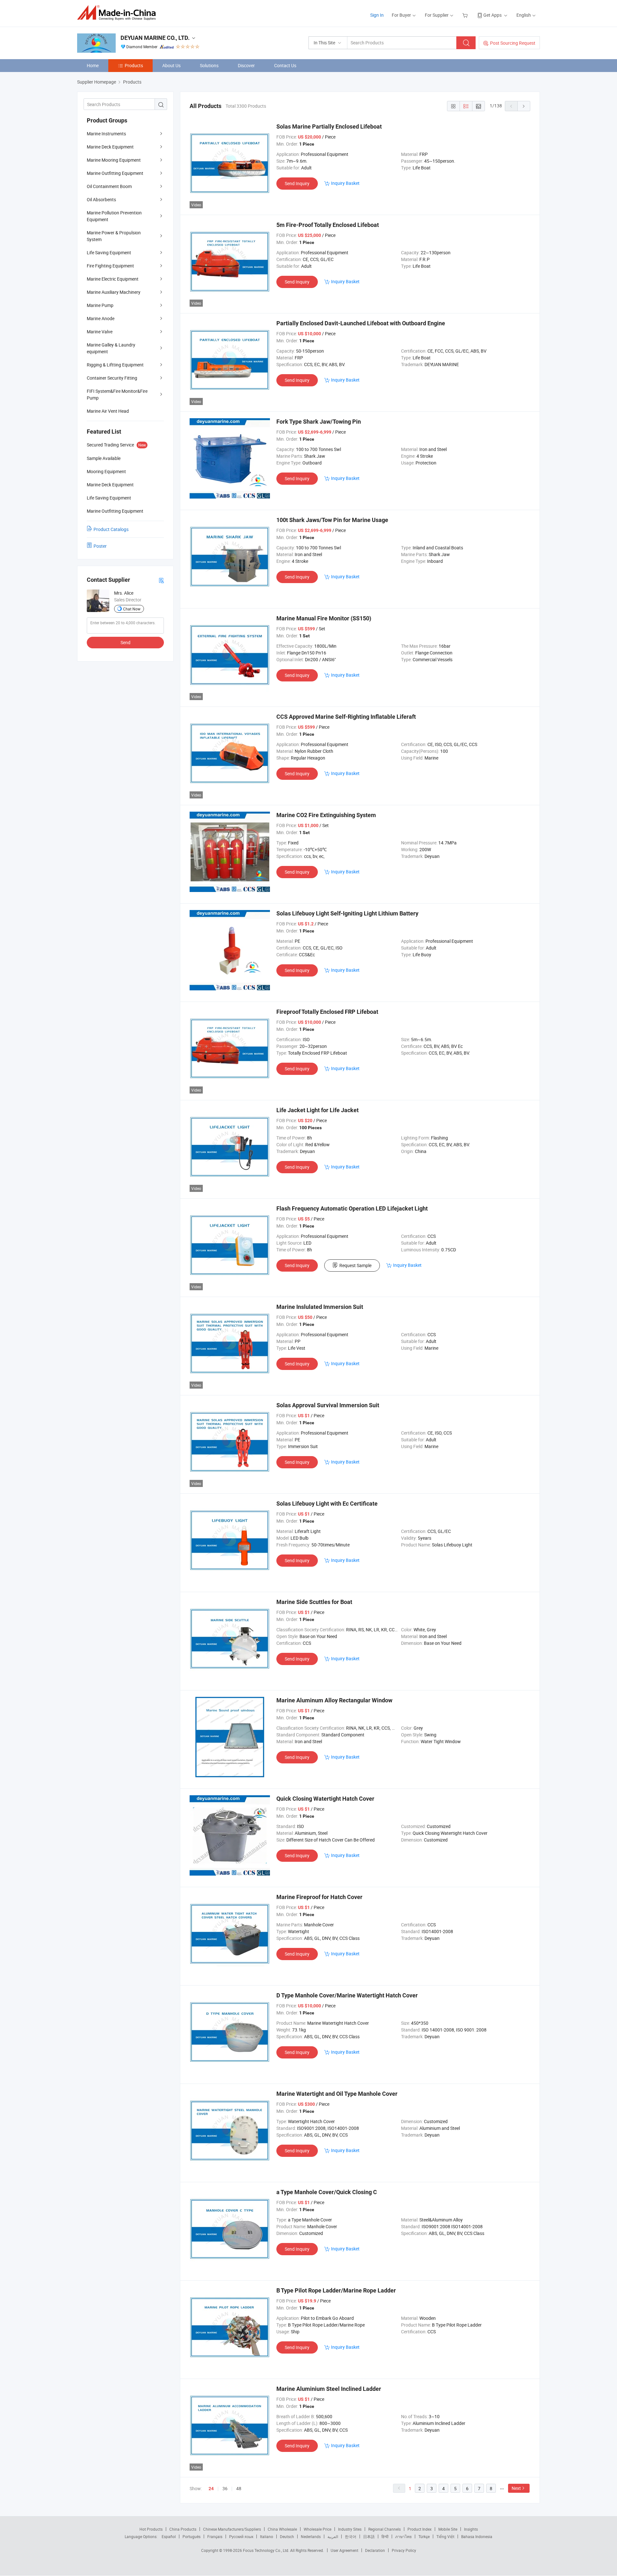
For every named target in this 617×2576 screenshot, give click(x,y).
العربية (333, 2536)
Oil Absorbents (101, 199)
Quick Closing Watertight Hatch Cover (325, 1799)
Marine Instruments (106, 134)
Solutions (209, 65)
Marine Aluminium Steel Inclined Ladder (329, 2389)
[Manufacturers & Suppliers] (118, 13)
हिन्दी (385, 2536)
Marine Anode (101, 318)
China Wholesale (282, 2529)
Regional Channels (385, 2529)
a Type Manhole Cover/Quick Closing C (327, 2192)
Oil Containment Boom (109, 186)
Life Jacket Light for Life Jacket (317, 1110)
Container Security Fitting (112, 378)
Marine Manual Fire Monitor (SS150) (324, 618)
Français (215, 2536)
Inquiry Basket (345, 183)
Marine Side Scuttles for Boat (314, 1602)
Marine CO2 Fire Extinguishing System (326, 815)
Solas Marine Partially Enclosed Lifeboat (329, 126)
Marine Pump (100, 305)
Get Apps (492, 15)
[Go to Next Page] (524, 106)
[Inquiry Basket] (466, 15)
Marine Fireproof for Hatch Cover (319, 1897)
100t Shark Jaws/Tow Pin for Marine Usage (332, 520)
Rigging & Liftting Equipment (115, 365)
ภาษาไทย (403, 2536)
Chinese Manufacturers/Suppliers (232, 2529)
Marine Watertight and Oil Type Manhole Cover (337, 2094)
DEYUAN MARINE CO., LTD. (155, 38)
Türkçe (424, 2536)
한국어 (351, 2536)
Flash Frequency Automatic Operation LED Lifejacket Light (352, 1208)
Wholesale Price (317, 2529)
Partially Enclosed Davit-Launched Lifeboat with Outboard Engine (361, 323)
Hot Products (151, 2529)
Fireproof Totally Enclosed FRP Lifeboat (327, 1012)
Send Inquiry (297, 183)
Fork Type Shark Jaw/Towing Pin (319, 422)
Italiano (267, 2536)
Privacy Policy (404, 2550)
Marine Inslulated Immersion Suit (320, 1307)
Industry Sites (350, 2529)
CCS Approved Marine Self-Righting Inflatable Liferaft (346, 717)
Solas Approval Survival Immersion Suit (328, 1405)
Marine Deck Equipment (110, 147)
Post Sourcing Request (513, 43)
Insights (471, 2529)
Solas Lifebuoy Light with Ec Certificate (327, 1504)
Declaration (375, 2550)
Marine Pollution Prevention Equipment (114, 216)
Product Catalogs (111, 529)
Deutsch (287, 2536)
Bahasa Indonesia (477, 2536)
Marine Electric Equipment (113, 279)
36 (225, 2488)
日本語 (369, 2536)
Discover (246, 65)
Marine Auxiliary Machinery (114, 292)
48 (239, 2488)
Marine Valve (100, 332)
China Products (183, 2529)
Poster (100, 546)
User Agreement (344, 2550)
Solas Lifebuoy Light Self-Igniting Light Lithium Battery (347, 913)
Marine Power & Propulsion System (114, 236)
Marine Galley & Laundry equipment (111, 348)
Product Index (420, 2529)
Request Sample (355, 1265)
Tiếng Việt (445, 2536)
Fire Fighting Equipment (110, 266)
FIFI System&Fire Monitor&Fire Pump (117, 394)
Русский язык (241, 2536)
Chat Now (132, 609)
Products (134, 65)
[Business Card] (161, 580)
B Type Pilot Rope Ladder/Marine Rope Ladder (336, 2290)
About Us (171, 65)
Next (516, 2488)
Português (192, 2536)
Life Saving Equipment (109, 252)
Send (125, 642)
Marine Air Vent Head (108, 411)
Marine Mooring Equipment (114, 160)
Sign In (377, 15)
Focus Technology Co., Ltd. (267, 2550)
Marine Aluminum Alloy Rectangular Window (334, 1700)
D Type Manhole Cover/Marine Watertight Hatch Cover (347, 1995)
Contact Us (285, 65)
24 (211, 2489)
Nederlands (311, 2536)
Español (169, 2536)
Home (93, 65)
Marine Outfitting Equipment (115, 173)
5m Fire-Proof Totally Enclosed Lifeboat (328, 225)
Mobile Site (448, 2529)
